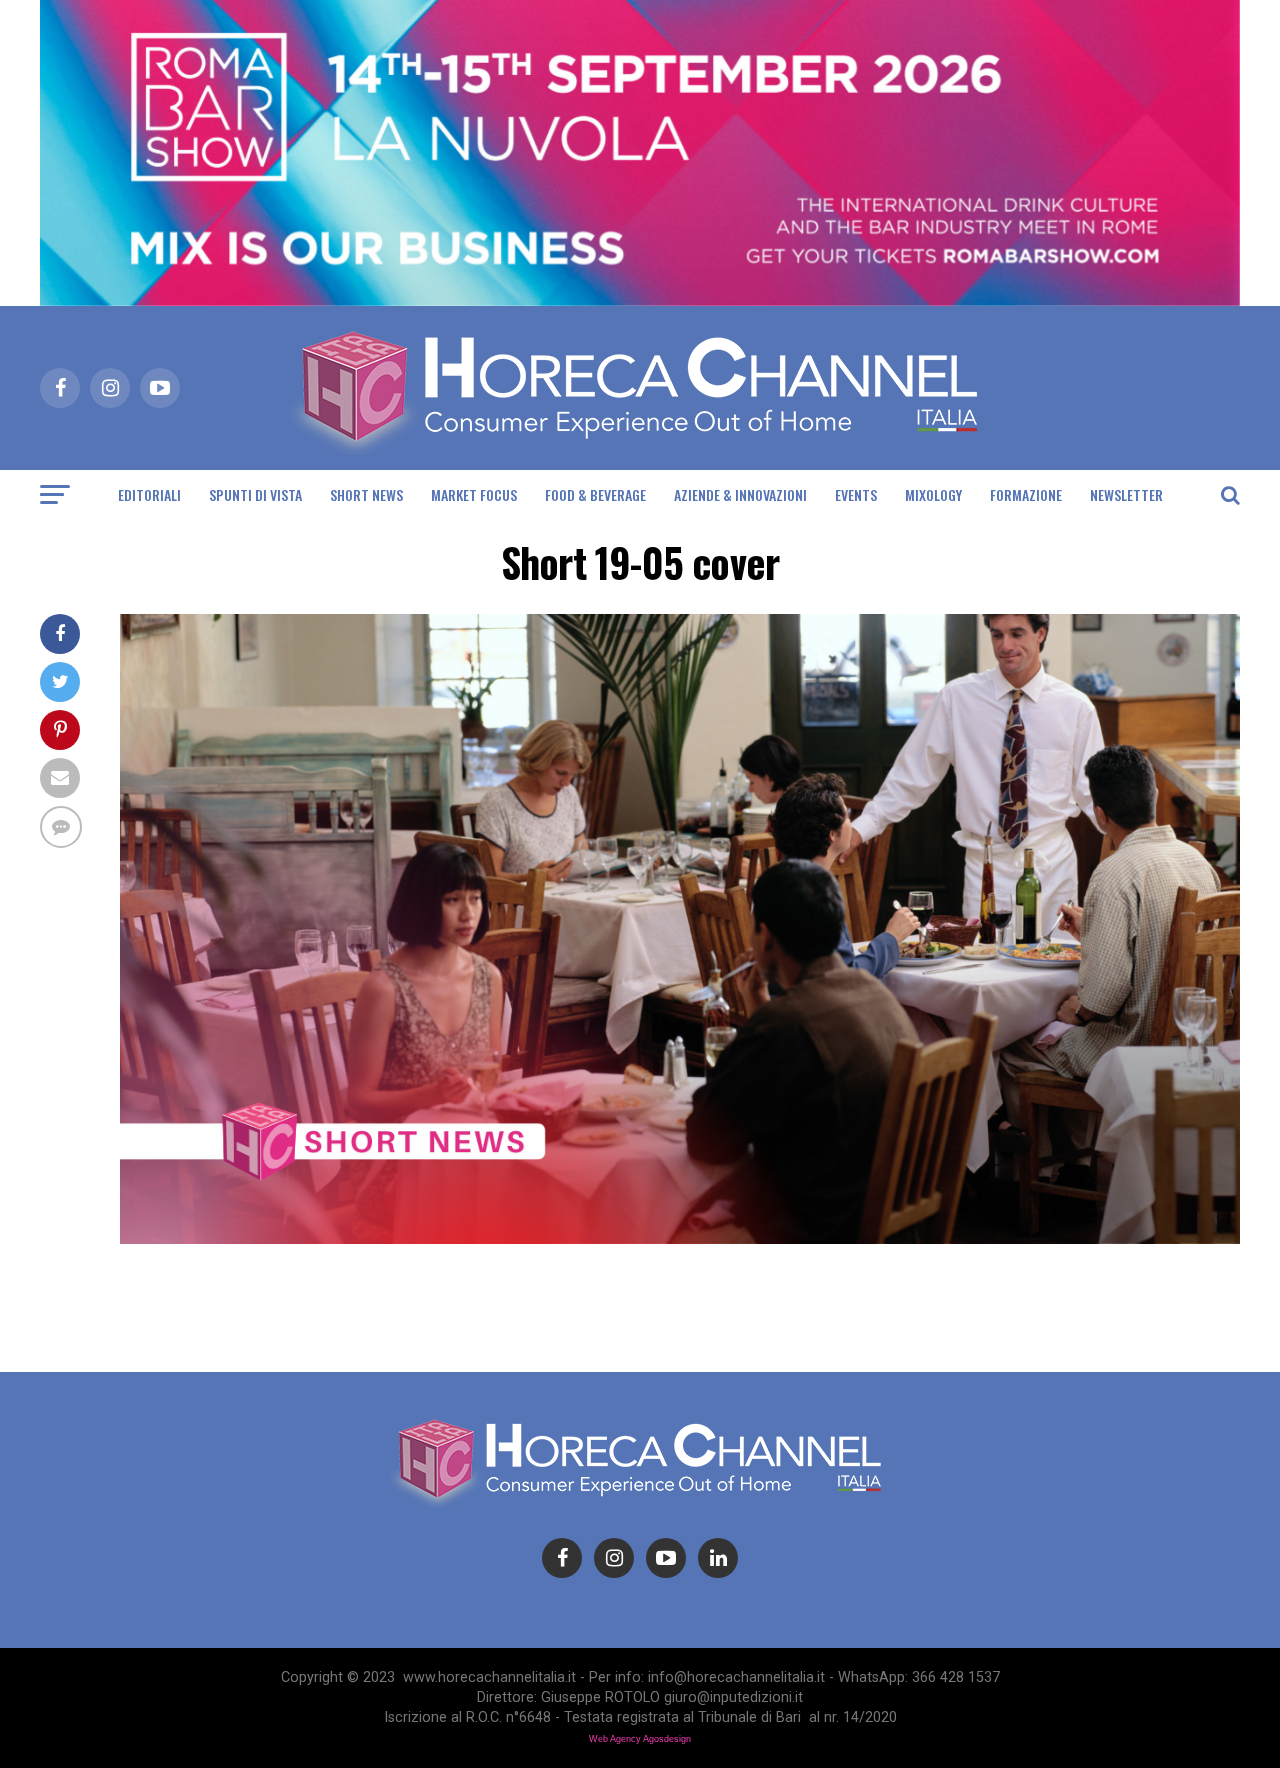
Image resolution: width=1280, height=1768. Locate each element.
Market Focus (474, 494)
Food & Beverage (595, 494)
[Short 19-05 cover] (680, 1238)
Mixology (933, 494)
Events (856, 494)
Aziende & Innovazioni (740, 494)
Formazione (1026, 494)
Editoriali (149, 494)
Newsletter (1126, 494)
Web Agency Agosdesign (640, 1739)
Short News (366, 494)
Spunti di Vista (255, 494)
